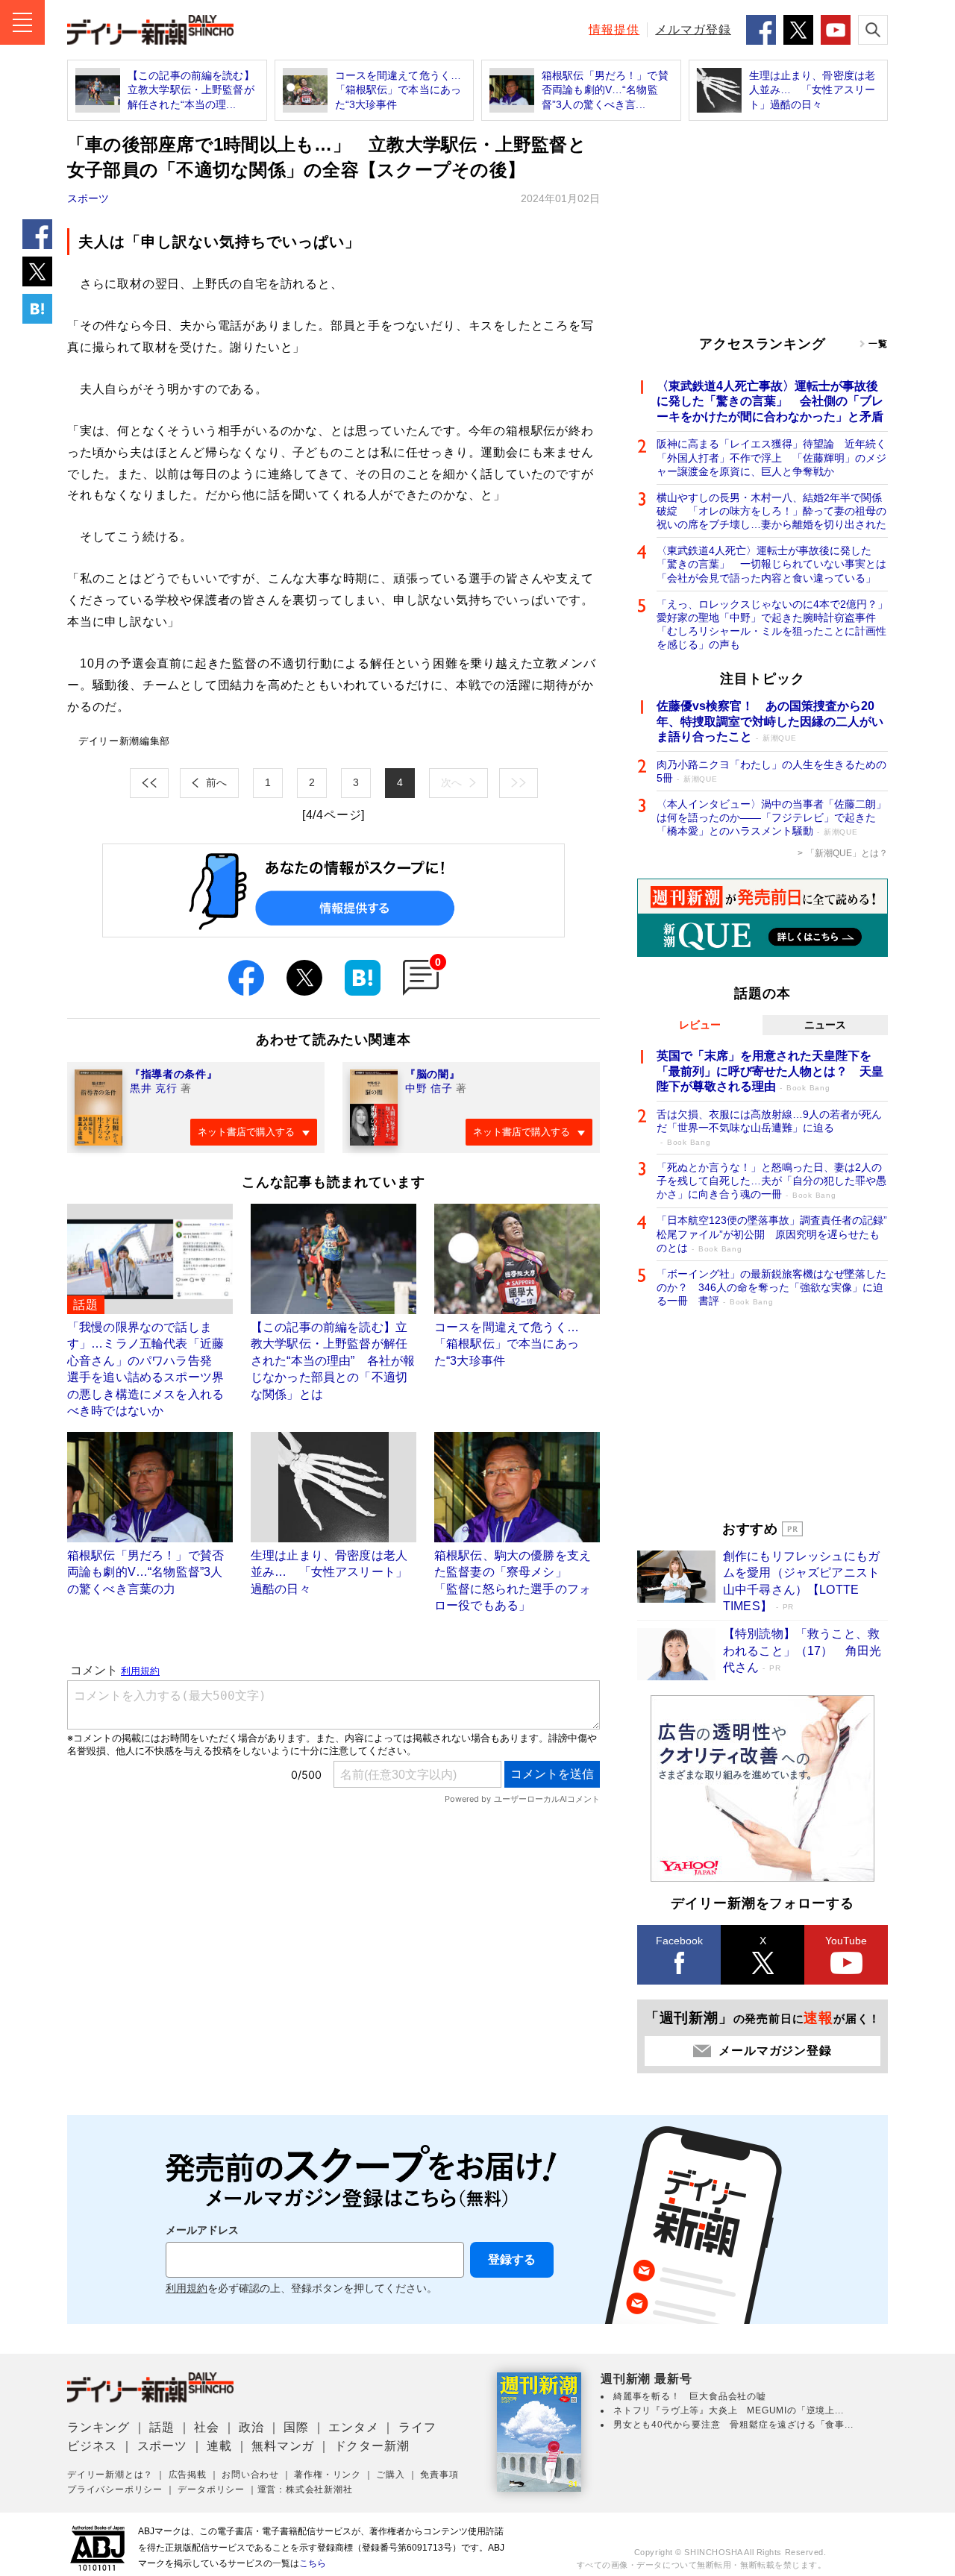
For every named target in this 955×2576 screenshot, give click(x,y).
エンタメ (353, 2427)
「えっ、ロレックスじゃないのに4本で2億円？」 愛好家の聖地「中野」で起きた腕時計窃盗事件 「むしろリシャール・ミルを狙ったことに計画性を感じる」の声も (772, 625)
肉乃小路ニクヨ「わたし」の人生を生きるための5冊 (771, 771)
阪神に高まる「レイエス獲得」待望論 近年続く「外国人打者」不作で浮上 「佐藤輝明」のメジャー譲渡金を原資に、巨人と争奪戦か (771, 457)
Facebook (679, 1941)
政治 (251, 2427)
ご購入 (390, 2475)
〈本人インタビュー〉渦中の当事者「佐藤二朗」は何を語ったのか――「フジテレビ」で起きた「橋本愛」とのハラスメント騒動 (771, 817)
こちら (313, 2563)
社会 (207, 2427)
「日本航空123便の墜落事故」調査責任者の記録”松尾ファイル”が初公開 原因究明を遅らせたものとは (772, 1234)
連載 (219, 2446)
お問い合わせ (250, 2475)
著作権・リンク (328, 2475)
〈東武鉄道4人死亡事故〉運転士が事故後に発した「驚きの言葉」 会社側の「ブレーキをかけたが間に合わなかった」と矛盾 (770, 402)
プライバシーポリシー (115, 2489)
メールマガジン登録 (775, 2051)
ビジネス (92, 2446)
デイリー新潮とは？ (110, 2475)
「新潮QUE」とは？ (847, 853)
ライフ (417, 2427)
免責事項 (439, 2475)
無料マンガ (283, 2446)
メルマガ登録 (693, 29)
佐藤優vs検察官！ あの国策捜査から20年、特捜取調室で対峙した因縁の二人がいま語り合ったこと (770, 722)
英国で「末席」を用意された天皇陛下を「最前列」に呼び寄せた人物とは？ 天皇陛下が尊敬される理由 (770, 1071)
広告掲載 (188, 2475)
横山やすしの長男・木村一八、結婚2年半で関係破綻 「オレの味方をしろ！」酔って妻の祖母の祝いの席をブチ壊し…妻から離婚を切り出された (771, 511)
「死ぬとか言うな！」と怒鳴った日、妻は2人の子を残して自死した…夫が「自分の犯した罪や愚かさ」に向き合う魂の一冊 (771, 1181)
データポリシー (211, 2489)
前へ (216, 782)
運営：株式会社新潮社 (305, 2489)
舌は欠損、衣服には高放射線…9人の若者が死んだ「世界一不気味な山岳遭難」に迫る (769, 1127)
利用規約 (187, 2288)
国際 (296, 2427)
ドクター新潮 (372, 2446)
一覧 (878, 344)
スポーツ (88, 198)
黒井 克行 (154, 1088)
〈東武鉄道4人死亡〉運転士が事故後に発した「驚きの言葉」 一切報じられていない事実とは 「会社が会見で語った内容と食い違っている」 (772, 564)
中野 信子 (429, 1088)
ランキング (98, 2427)
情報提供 (614, 29)
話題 (162, 2427)
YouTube (846, 1941)
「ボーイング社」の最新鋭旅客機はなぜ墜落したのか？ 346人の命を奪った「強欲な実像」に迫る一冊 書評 (771, 1287)
